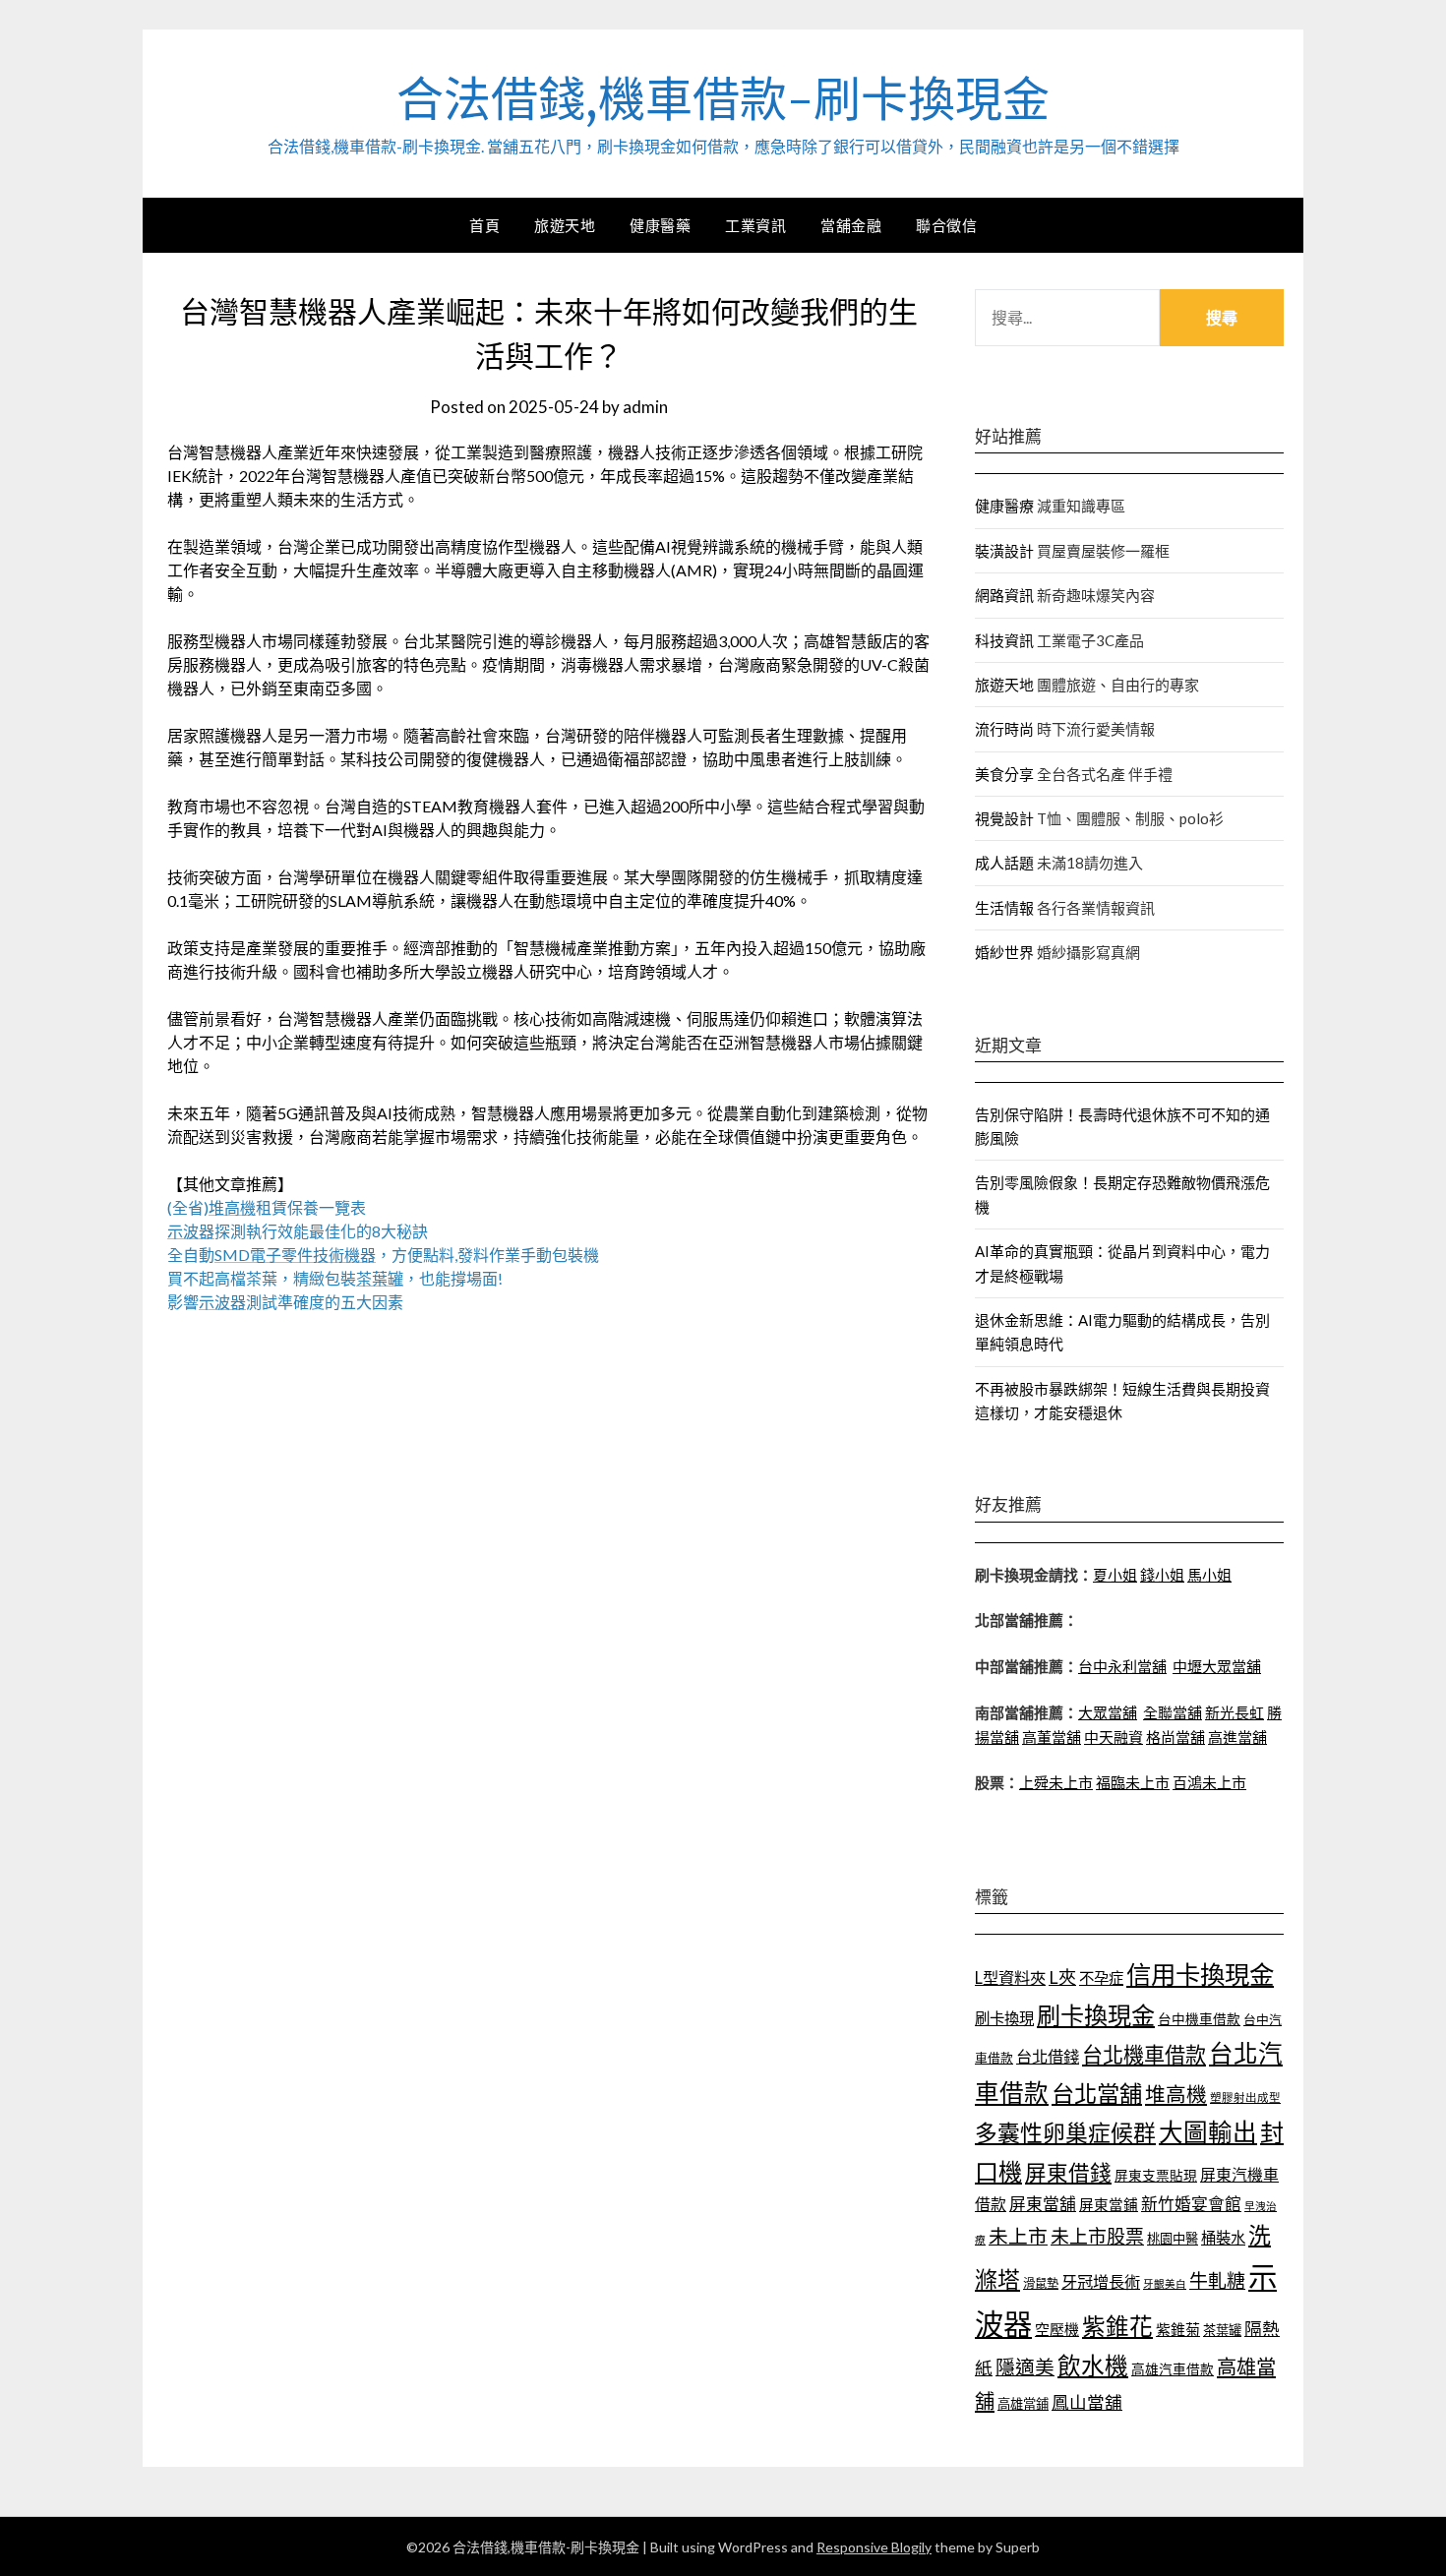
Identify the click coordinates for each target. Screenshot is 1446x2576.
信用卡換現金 (1200, 1974)
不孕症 (1101, 1978)
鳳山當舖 (1087, 2402)
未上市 (1018, 2236)
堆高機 (1176, 2094)
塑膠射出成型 (1245, 2097)
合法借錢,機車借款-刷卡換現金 (723, 99)
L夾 (1062, 1977)
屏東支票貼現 (1156, 2175)
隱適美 (1025, 2366)
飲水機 (1093, 2366)
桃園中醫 (1173, 2239)
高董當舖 (1052, 1737)
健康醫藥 (660, 225)
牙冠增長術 (1101, 2281)
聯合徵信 (946, 225)
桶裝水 (1223, 2238)
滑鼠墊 (1041, 2283)
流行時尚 (1004, 729)
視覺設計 (1004, 818)
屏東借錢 (1068, 2173)
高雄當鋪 (1023, 2404)
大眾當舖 (1108, 1712)
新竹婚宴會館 (1191, 2204)
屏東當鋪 (1109, 2205)
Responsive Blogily (874, 2547)
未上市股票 (1097, 2236)
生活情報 (1004, 908)
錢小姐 (1162, 1575)
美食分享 (1004, 774)
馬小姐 (1209, 1575)
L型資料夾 (1010, 1977)
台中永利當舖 (1122, 1666)
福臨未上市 (1133, 1782)
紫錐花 (1117, 2326)
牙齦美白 (1165, 2283)
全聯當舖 (1173, 1712)
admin (645, 407)
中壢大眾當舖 (1217, 1666)
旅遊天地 (565, 225)
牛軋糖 (1217, 2280)
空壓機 (1057, 2329)
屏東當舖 (1043, 2204)
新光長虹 (1235, 1712)
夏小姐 (1115, 1575)
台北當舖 (1097, 2093)
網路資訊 (1004, 595)
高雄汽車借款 (1173, 2369)
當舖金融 (851, 225)
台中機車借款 (1199, 2019)
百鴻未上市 (1209, 1782)
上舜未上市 (1056, 1782)
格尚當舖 (1175, 1737)
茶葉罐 (1222, 2330)
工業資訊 (755, 225)
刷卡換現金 (1096, 2015)
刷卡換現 (1004, 2018)
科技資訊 (1004, 640)
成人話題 (1004, 863)
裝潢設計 (1004, 551)
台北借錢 (1048, 2056)
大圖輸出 (1208, 2132)
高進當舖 (1237, 1737)
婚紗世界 (1004, 952)
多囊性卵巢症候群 (1065, 2132)
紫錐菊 (1178, 2329)
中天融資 (1114, 1737)
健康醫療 (1004, 506)
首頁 (484, 225)
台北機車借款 (1144, 2054)
